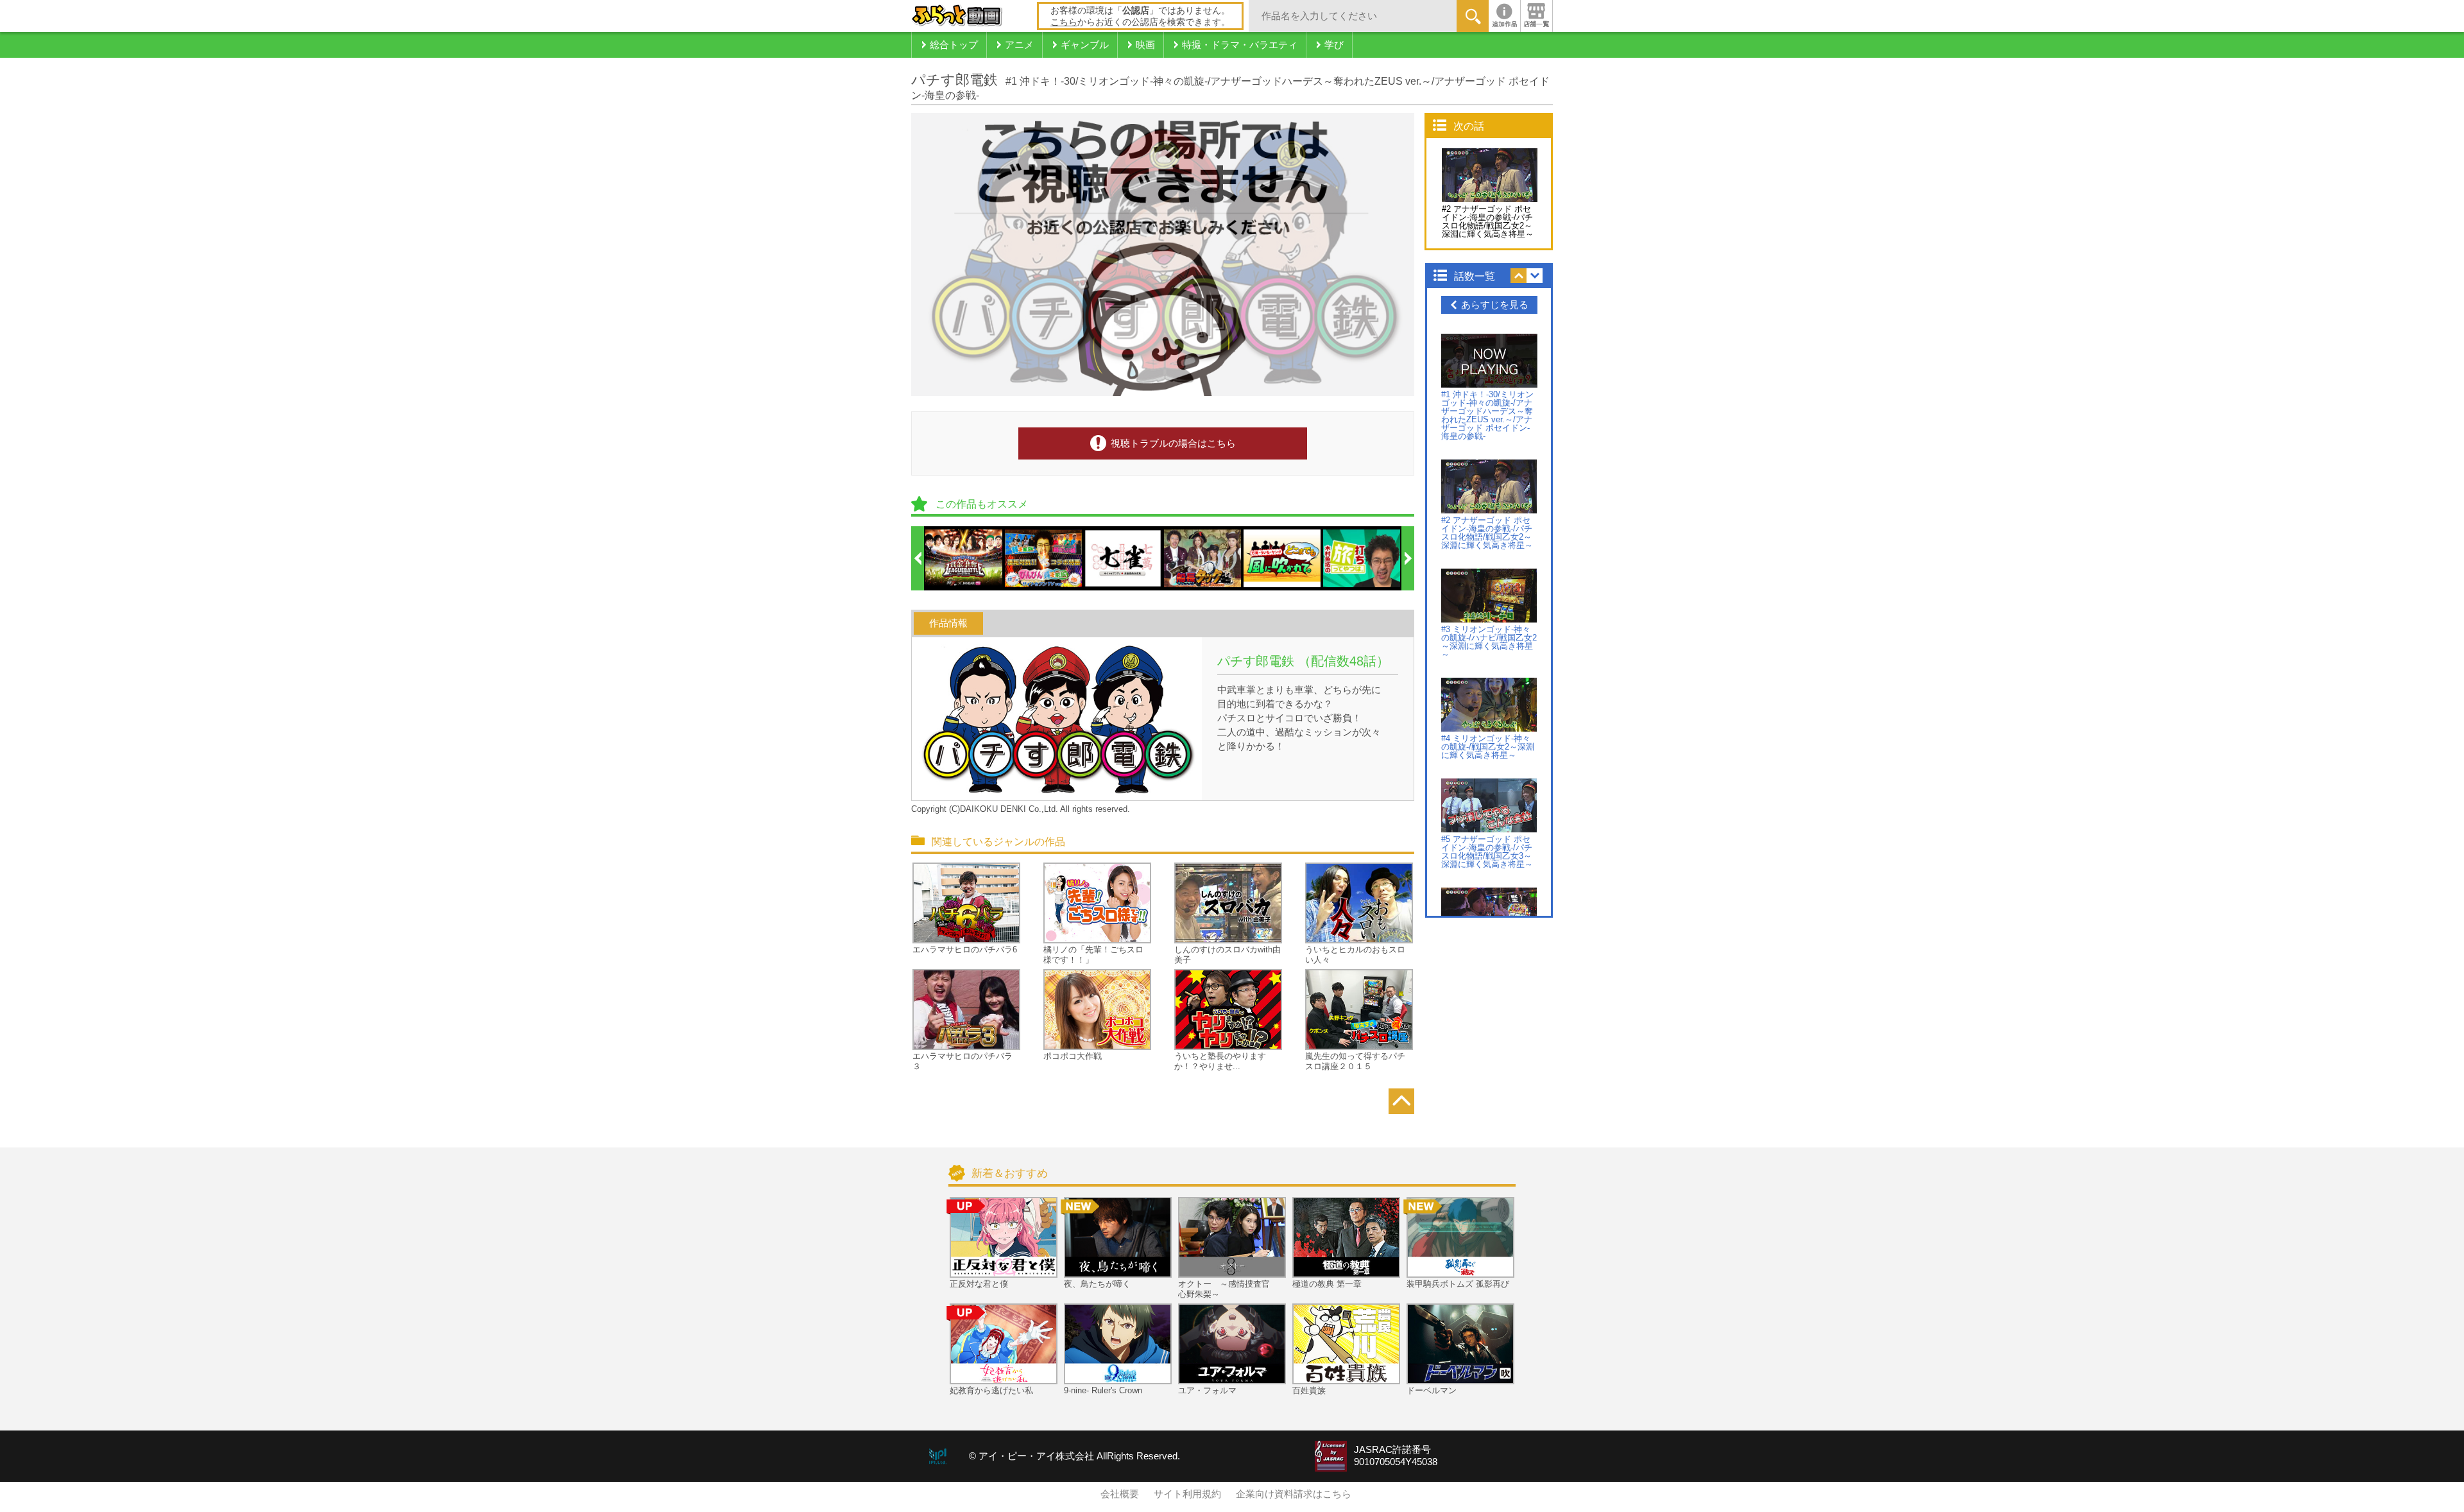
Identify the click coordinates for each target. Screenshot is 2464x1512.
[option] (964, 558)
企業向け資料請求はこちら (1294, 1494)
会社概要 (1120, 1494)
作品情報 (948, 623)
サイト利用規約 (1187, 1494)
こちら (1064, 22)
